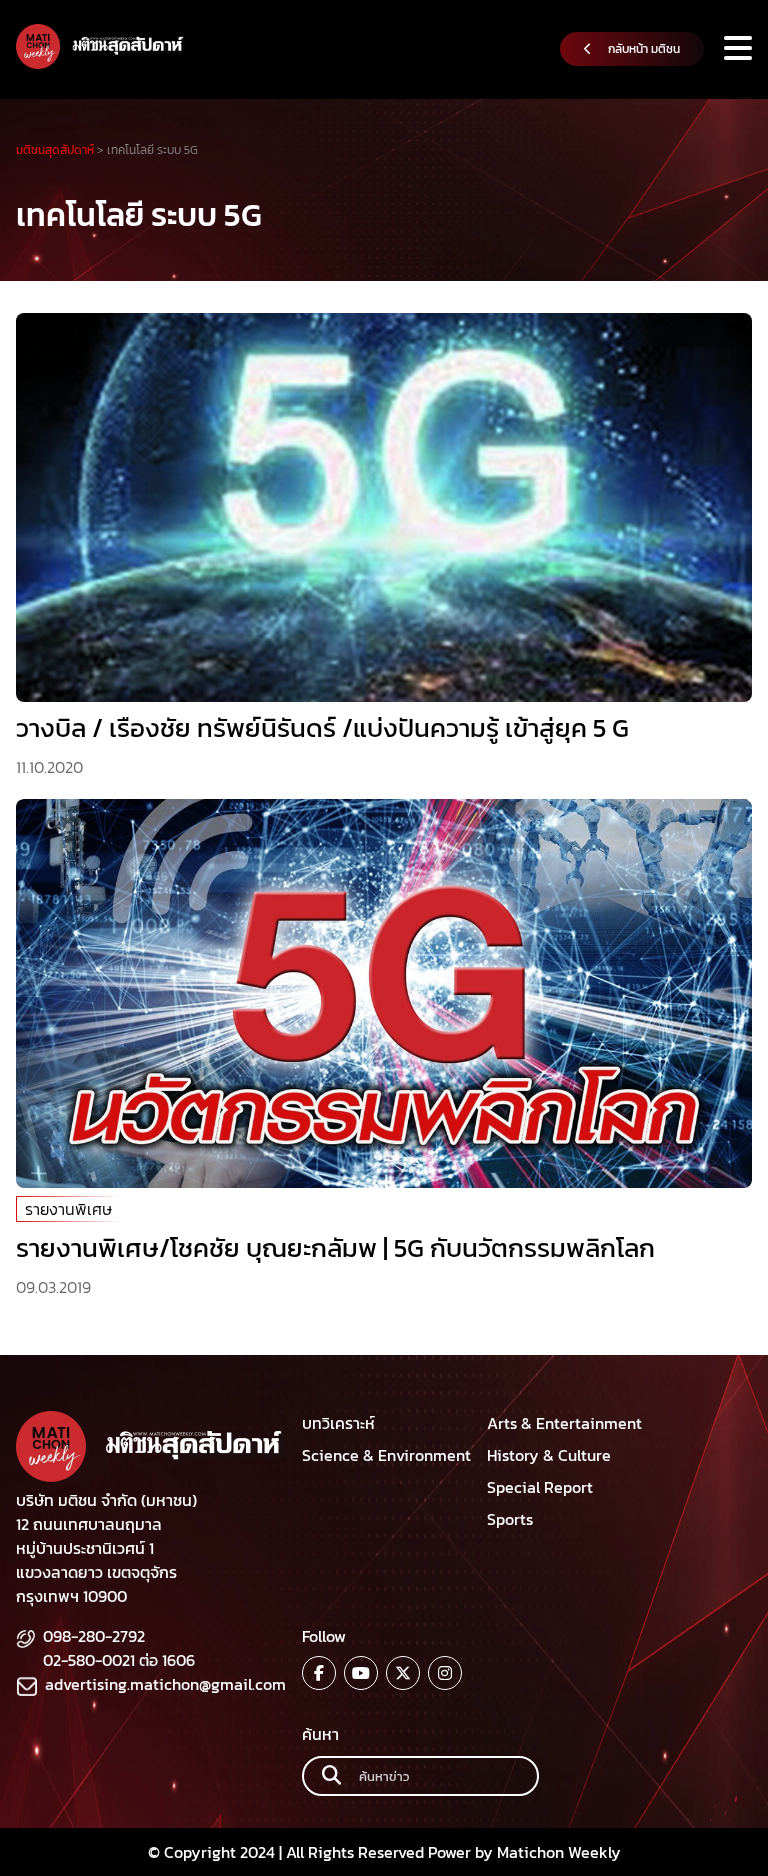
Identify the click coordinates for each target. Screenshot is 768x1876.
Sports (510, 1519)
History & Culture (549, 1455)
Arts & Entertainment (564, 1423)
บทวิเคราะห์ (338, 1423)
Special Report (540, 1487)
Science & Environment (386, 1455)
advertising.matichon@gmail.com (165, 1684)
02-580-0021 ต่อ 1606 (119, 1660)
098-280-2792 (94, 1636)
